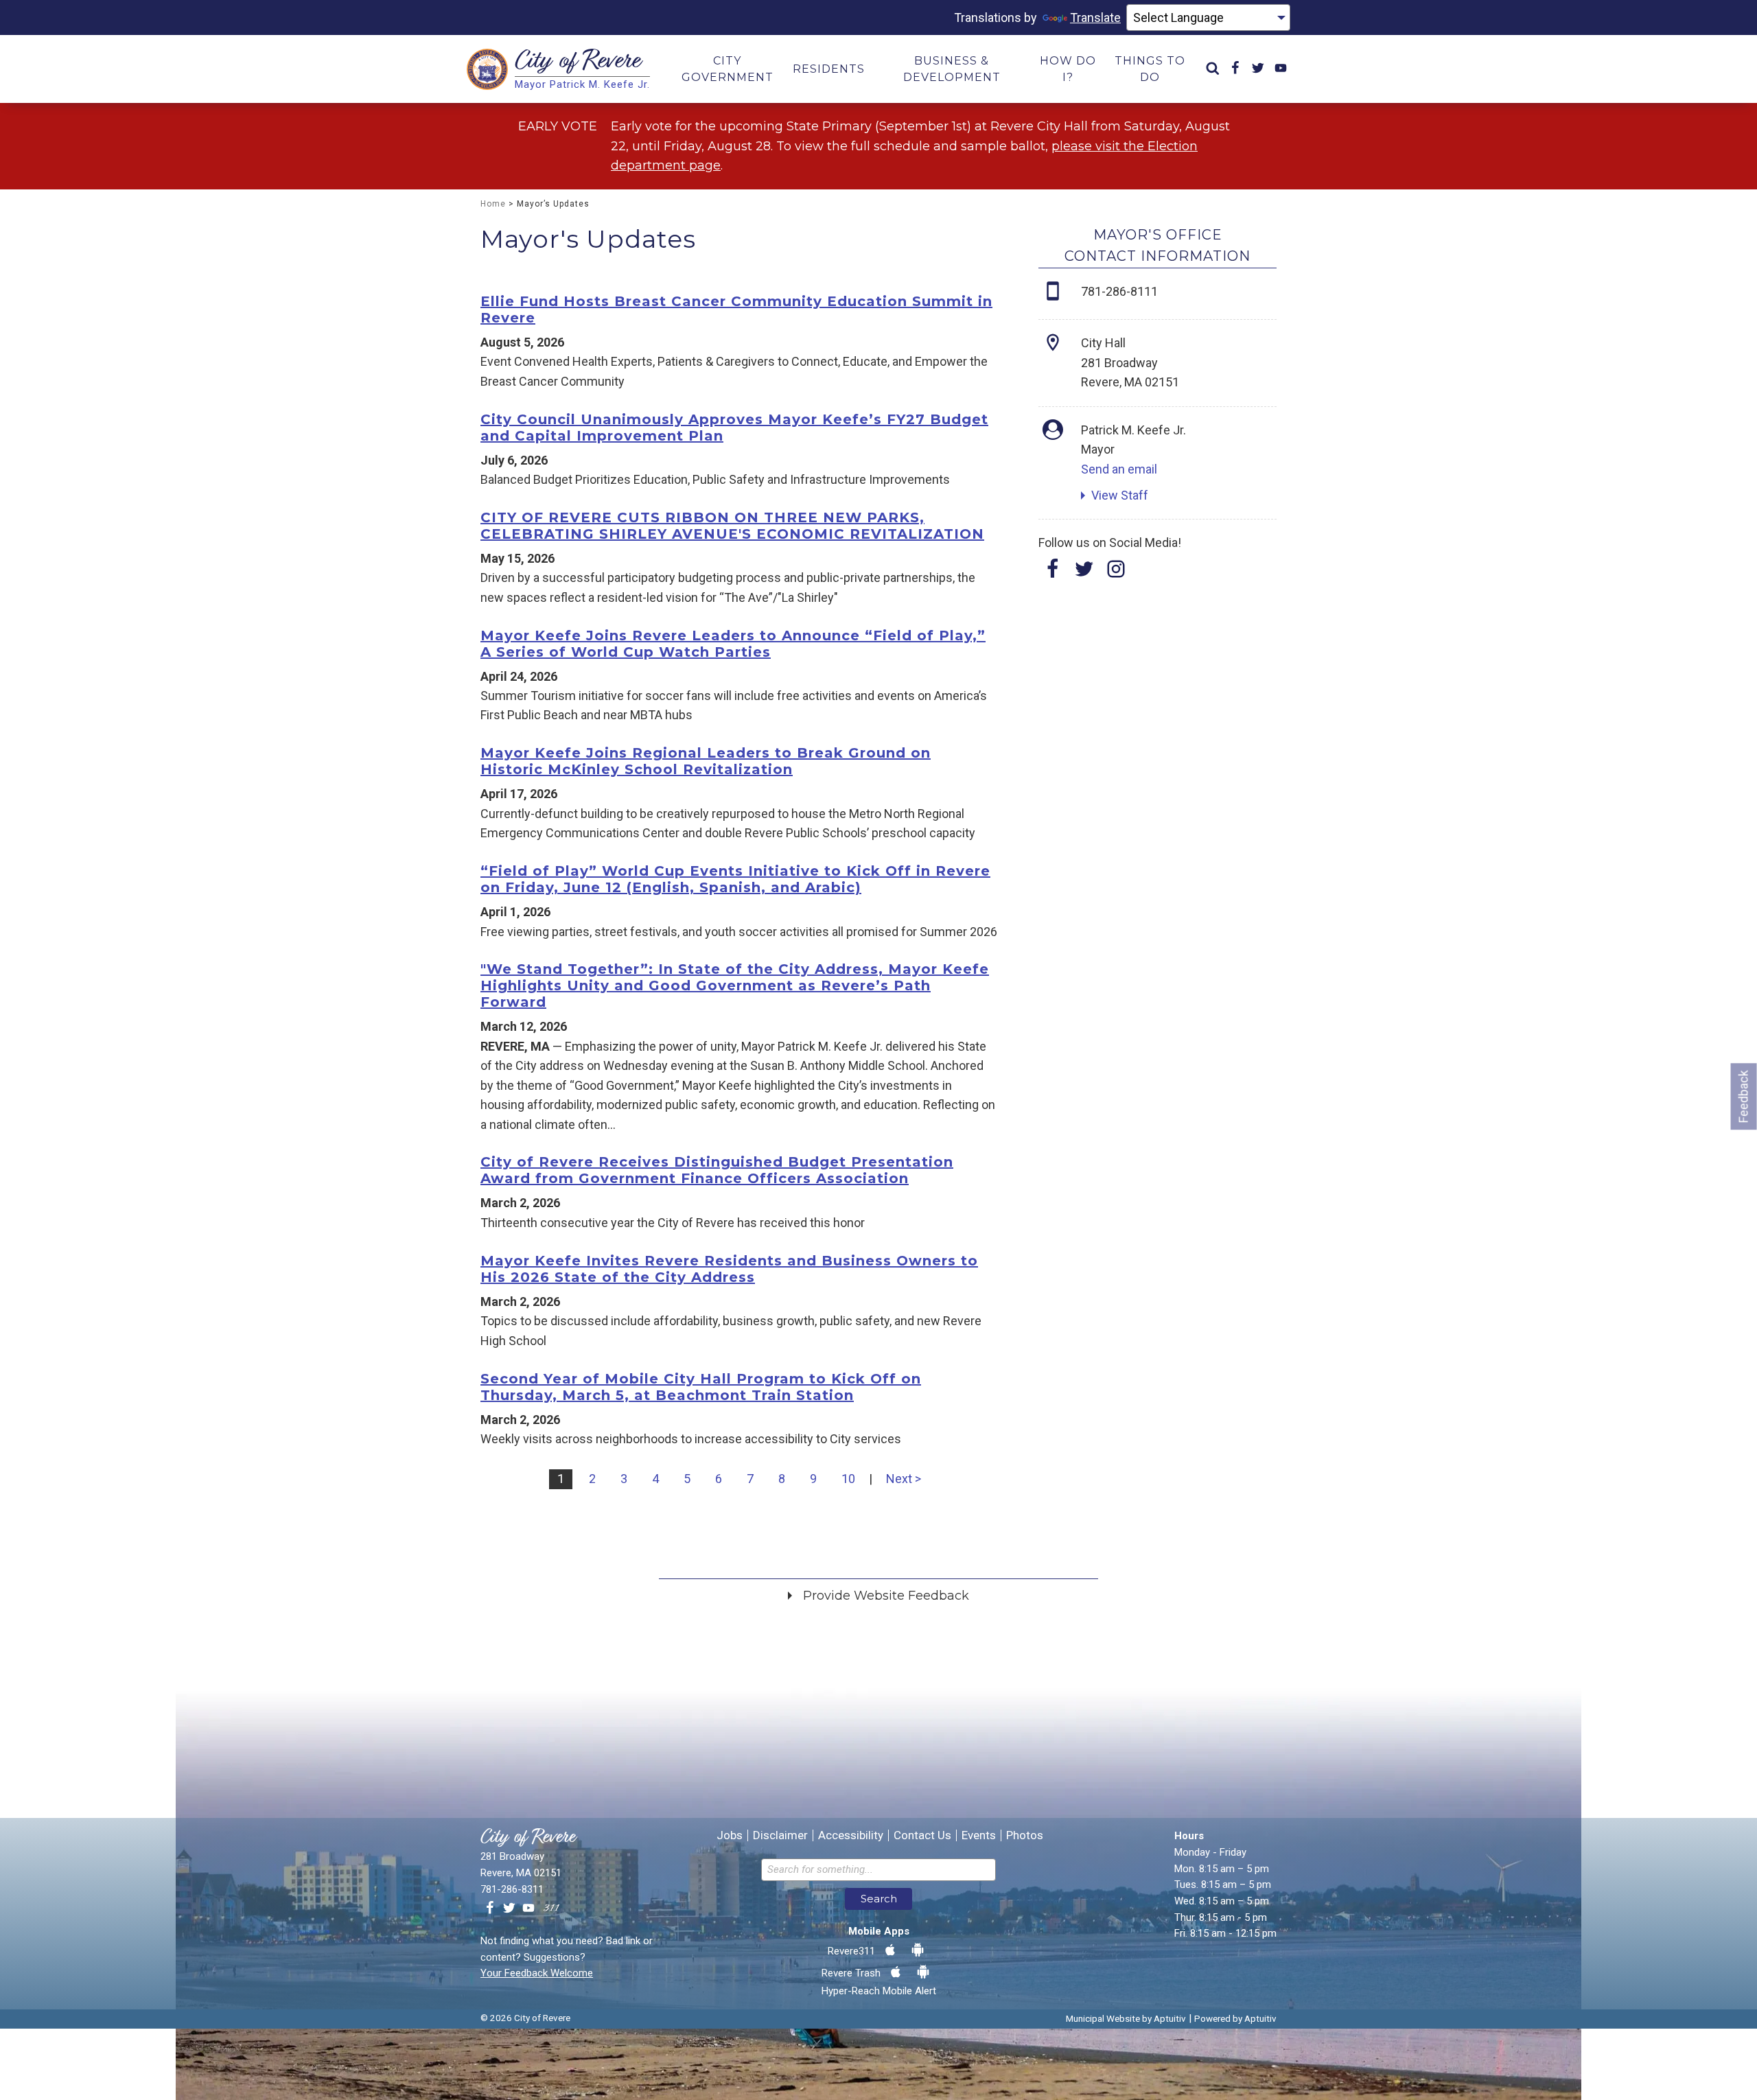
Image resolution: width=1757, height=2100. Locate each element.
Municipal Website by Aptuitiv (1126, 2018)
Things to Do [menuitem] (1150, 69)
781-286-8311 (512, 1889)
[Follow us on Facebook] (490, 1909)
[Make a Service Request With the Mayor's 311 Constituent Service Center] (551, 1909)
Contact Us (922, 1835)
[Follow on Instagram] (1116, 573)
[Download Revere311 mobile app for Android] (918, 1950)
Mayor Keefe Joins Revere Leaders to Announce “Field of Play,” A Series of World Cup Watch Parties (733, 644)
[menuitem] (1213, 69)
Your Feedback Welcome (537, 1973)
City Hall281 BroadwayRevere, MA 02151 (1130, 362)
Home (493, 204)
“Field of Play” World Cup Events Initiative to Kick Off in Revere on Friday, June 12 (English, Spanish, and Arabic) (735, 879)
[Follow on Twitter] (1084, 573)
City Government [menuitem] (728, 69)
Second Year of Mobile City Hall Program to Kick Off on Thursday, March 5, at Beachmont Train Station (701, 1387)
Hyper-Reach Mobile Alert (879, 1991)
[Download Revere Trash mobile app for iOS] (896, 1972)
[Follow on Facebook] (1053, 573)
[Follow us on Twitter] (509, 1909)
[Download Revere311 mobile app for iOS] (890, 1950)
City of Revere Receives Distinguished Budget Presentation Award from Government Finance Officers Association (717, 1170)
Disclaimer (780, 1835)
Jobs (730, 1835)
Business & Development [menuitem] (952, 69)
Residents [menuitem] (829, 69)
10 (848, 1479)
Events (979, 1835)
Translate (1095, 17)
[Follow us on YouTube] (528, 1909)
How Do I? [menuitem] (1068, 69)
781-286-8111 (1119, 291)
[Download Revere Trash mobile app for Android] (923, 1972)
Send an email (1119, 469)
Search (879, 1899)
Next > (904, 1479)
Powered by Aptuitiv (1235, 2018)
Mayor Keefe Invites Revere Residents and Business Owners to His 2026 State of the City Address (729, 1269)
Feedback (1744, 1096)
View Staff (1120, 495)
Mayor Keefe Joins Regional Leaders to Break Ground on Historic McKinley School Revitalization (706, 761)
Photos (1025, 1835)
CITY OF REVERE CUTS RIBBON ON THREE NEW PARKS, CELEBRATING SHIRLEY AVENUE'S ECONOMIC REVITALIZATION (732, 526)
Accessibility (851, 1835)
